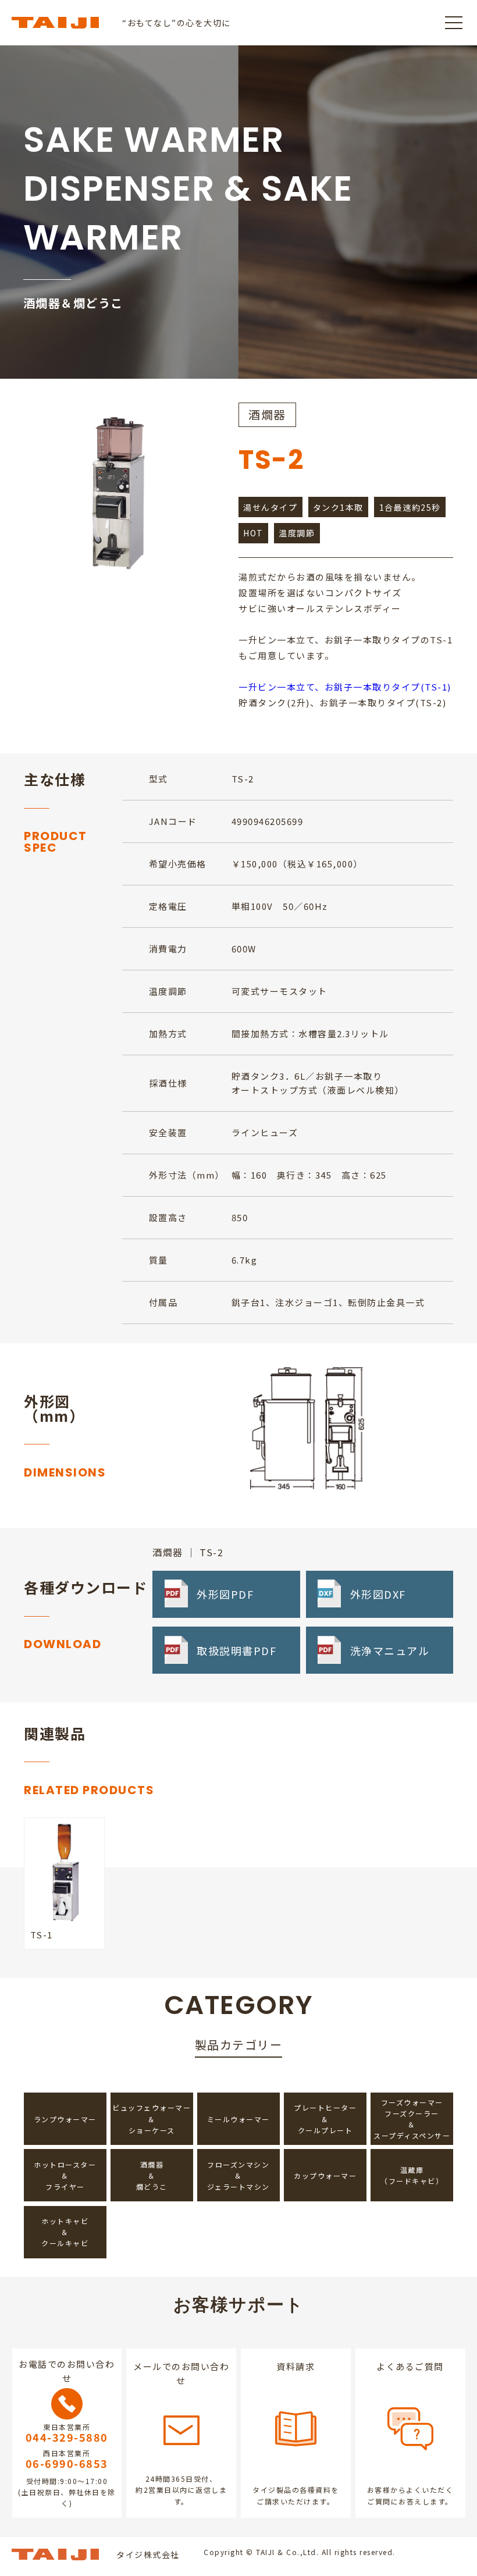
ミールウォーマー (238, 2119)
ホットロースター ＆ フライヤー (65, 2175)
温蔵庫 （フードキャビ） (412, 2175)
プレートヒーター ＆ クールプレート (325, 2118)
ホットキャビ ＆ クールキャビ (65, 2232)
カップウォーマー (325, 2175)
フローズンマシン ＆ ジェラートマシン (238, 2175)
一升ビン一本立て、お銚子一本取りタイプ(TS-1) (345, 687)
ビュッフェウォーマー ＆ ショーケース (152, 2118)
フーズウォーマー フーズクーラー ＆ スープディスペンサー (412, 2119)
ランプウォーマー (65, 2119)
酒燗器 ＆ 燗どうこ (152, 2175)
